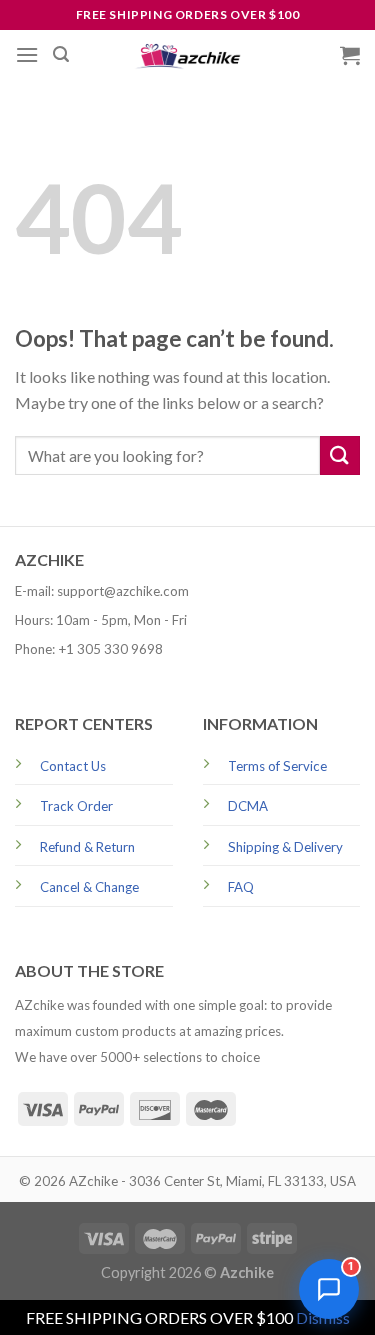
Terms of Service (277, 766)
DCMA (248, 806)
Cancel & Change (89, 887)
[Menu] (27, 54)
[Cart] (350, 55)
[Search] (61, 54)
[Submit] (340, 455)
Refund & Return (87, 847)
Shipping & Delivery (285, 847)
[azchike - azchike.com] (188, 55)
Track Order (76, 806)
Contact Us (73, 766)
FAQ (241, 887)
